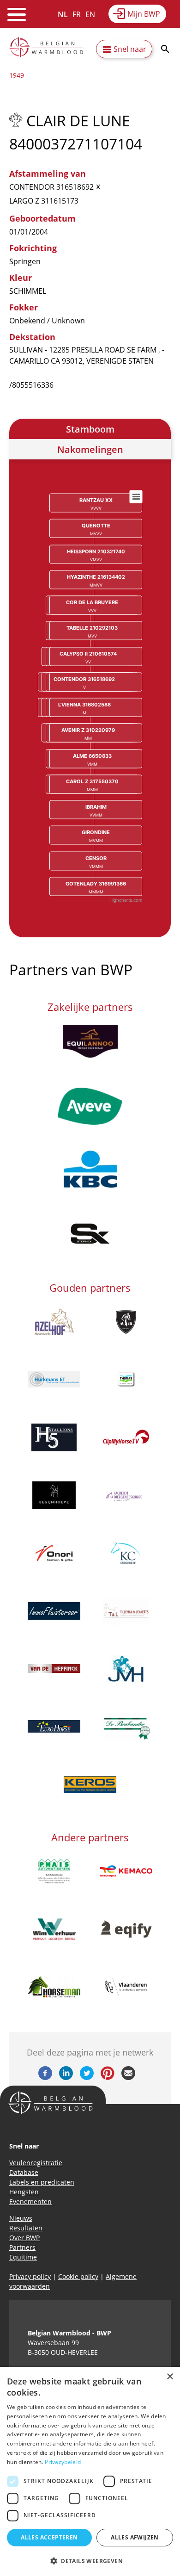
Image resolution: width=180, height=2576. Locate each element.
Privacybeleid (63, 2462)
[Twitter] (87, 2077)
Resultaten (26, 2228)
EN (90, 14)
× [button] (170, 2377)
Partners (22, 2247)
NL (63, 14)
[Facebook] (45, 2077)
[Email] (128, 2077)
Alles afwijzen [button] (135, 2537)
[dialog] (90, 2471)
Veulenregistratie (36, 2163)
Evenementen (30, 2201)
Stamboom (90, 429)
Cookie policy (78, 2276)
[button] (90, 2561)
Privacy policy (30, 2276)
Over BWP (24, 2238)
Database (24, 2172)
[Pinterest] (108, 2077)
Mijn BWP (144, 14)
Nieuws (21, 2218)
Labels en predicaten (42, 2182)
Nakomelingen (90, 449)
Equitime (23, 2257)
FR (77, 14)
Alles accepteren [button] (49, 2537)
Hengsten (24, 2192)
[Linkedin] (66, 2077)
